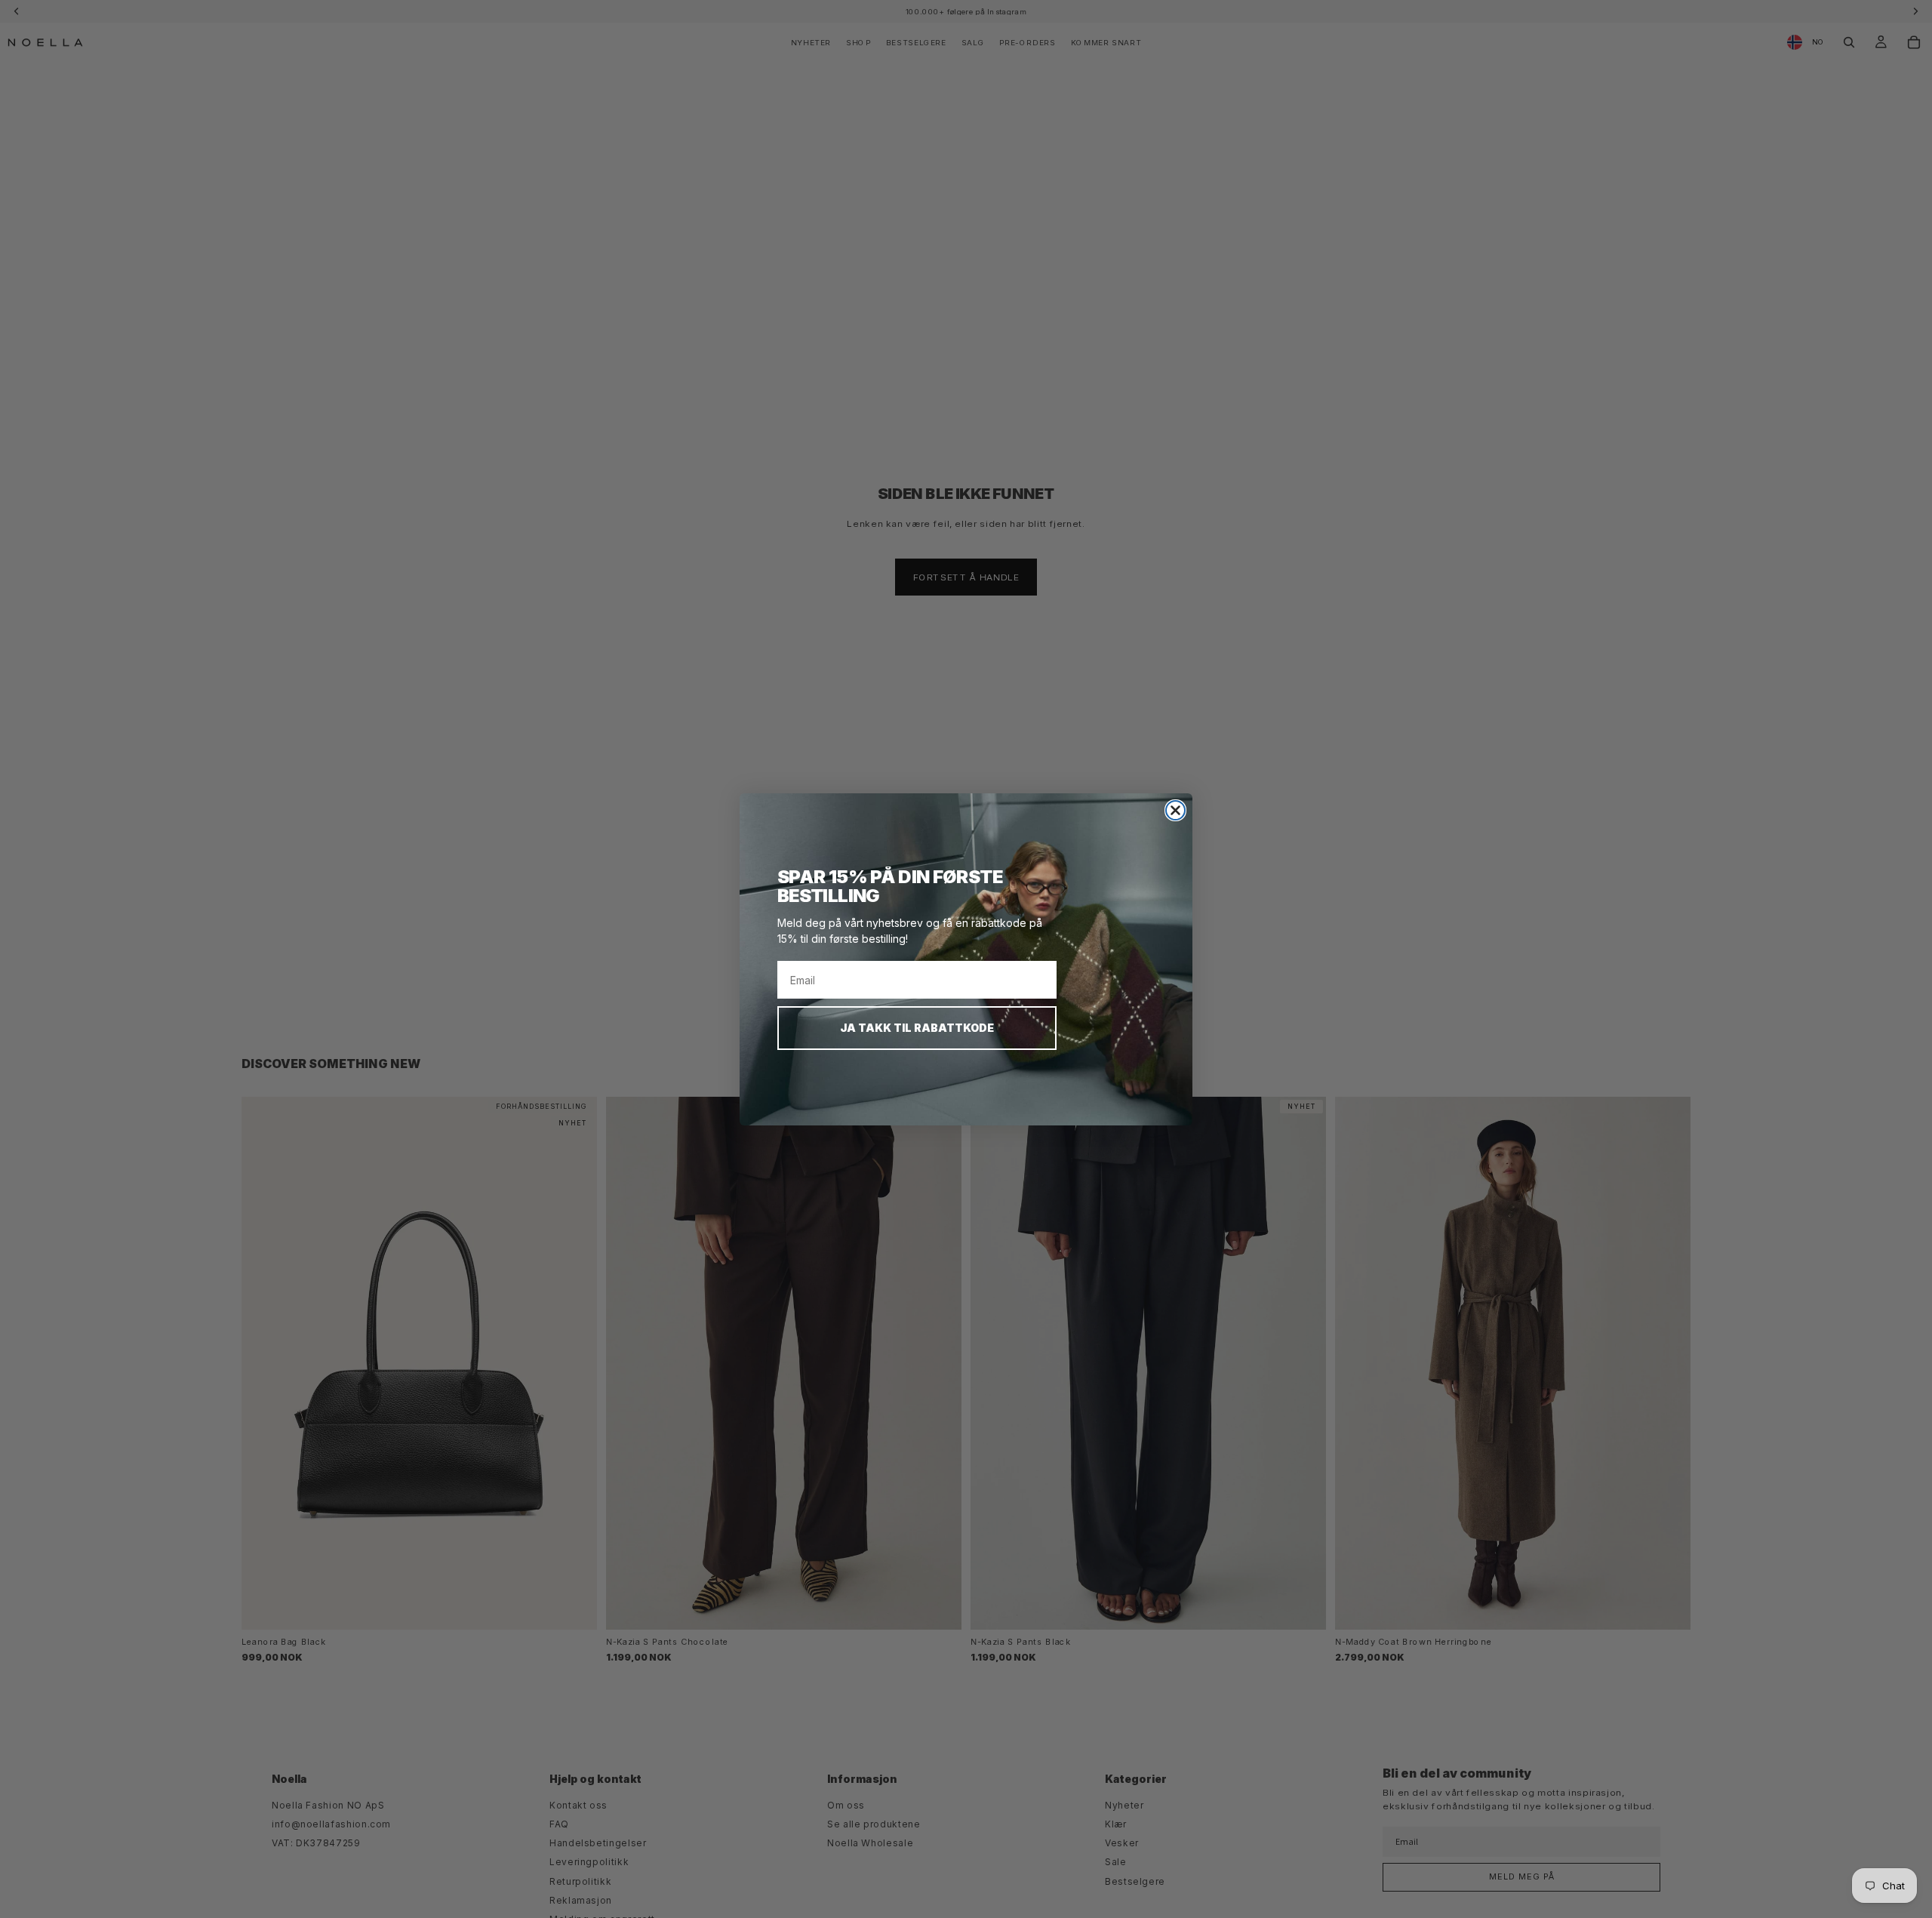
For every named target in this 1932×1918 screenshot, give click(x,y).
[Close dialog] (1175, 810)
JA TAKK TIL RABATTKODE (917, 1028)
